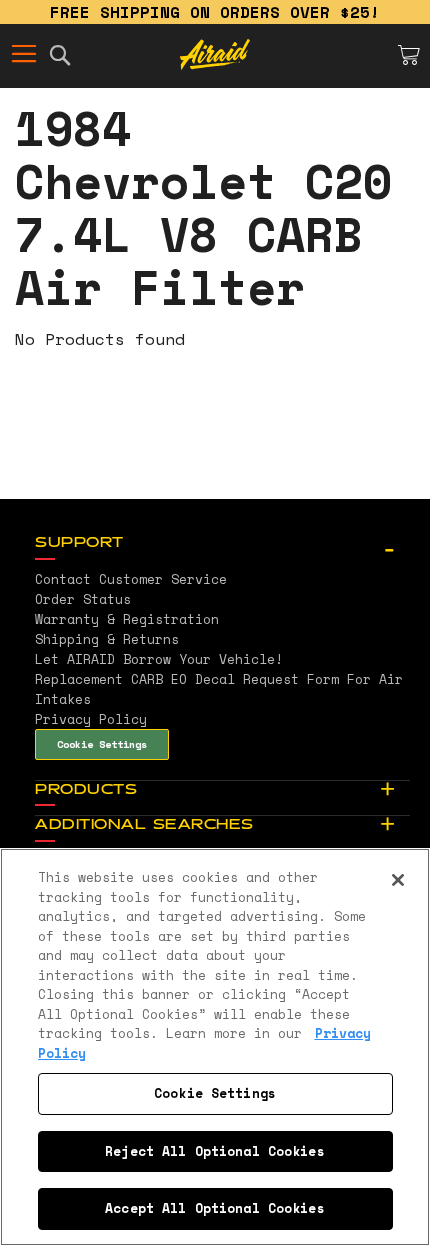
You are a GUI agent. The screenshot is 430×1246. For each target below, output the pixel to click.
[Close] (398, 880)
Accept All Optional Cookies (215, 1208)
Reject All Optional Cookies (215, 1151)
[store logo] (215, 55)
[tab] (222, 544)
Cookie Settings (102, 744)
